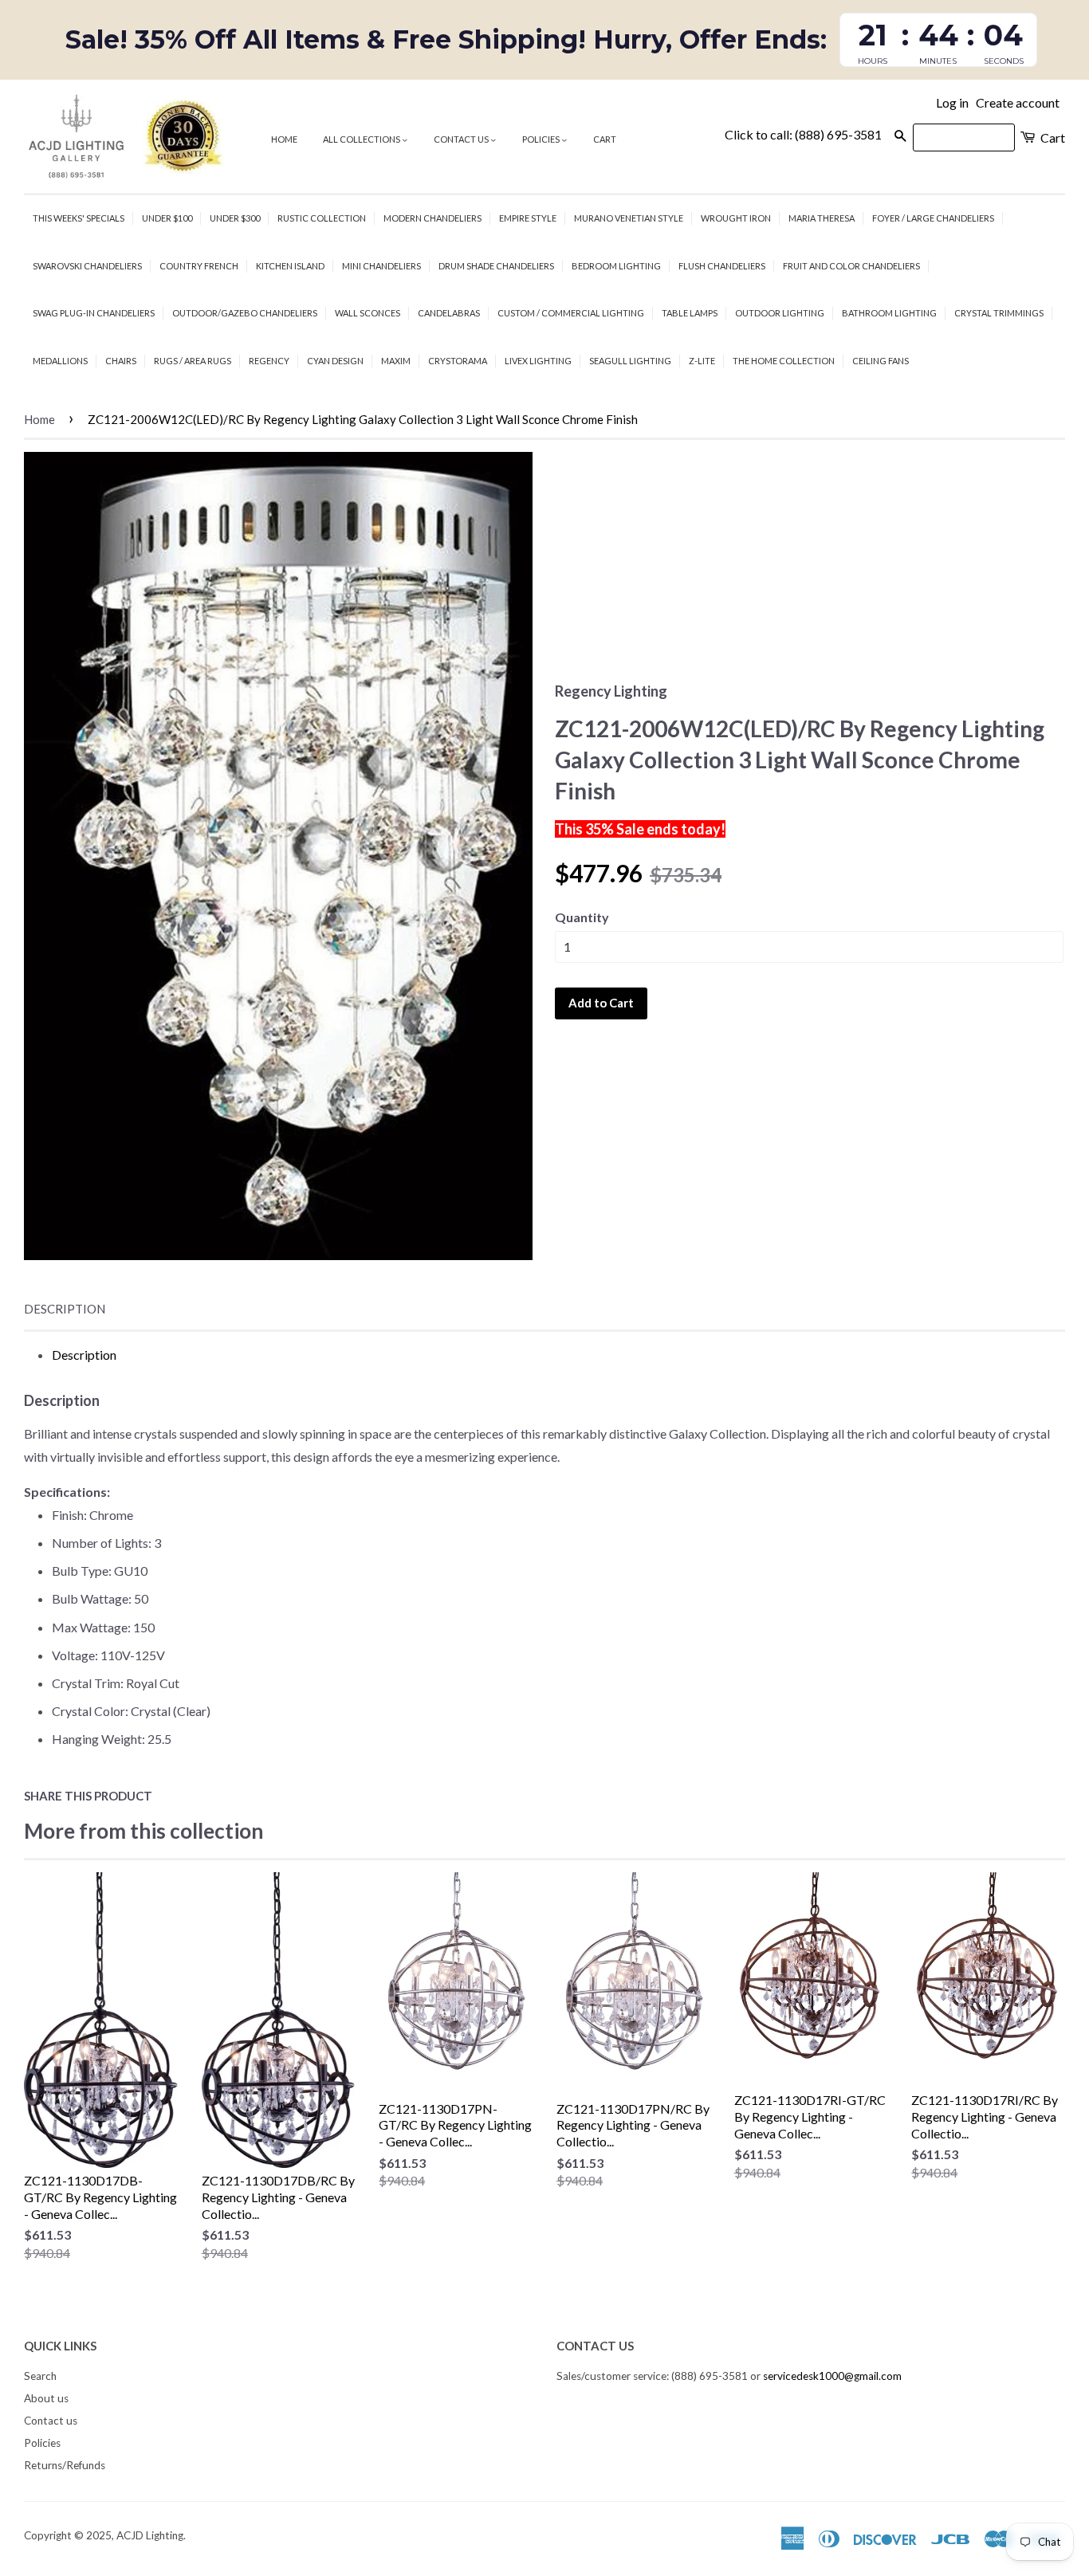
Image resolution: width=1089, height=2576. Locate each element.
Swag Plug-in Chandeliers (94, 313)
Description (65, 1309)
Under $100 (167, 218)
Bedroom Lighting (616, 266)
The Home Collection (784, 361)
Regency (269, 361)
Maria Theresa (822, 218)
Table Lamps (690, 313)
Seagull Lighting (630, 361)
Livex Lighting (538, 361)
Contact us (462, 139)
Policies (542, 139)
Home (284, 139)
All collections (362, 139)
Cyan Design (335, 361)
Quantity (582, 917)
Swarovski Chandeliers (87, 266)
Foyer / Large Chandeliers (933, 218)
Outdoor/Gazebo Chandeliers (245, 313)
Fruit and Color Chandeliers (851, 266)
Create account (1018, 102)
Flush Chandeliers (722, 266)
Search (40, 2376)
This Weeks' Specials (79, 218)
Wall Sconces (368, 313)
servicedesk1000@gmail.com (832, 2376)
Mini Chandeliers (381, 266)
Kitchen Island (290, 266)
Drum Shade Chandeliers (496, 266)
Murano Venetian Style (629, 218)
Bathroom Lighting (889, 313)
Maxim (396, 361)
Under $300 (235, 218)
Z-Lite (702, 361)
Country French (199, 266)
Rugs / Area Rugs (193, 361)
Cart (605, 139)
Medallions (60, 361)
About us (46, 2398)
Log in (952, 102)
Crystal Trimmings (999, 313)
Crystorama (458, 361)
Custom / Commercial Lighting (571, 313)
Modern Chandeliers (432, 218)
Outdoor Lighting (780, 313)
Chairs (121, 361)
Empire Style (528, 218)
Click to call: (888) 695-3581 (803, 134)
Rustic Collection (322, 218)
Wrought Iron (736, 218)
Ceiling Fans (881, 361)
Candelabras (449, 313)
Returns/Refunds (65, 2465)
